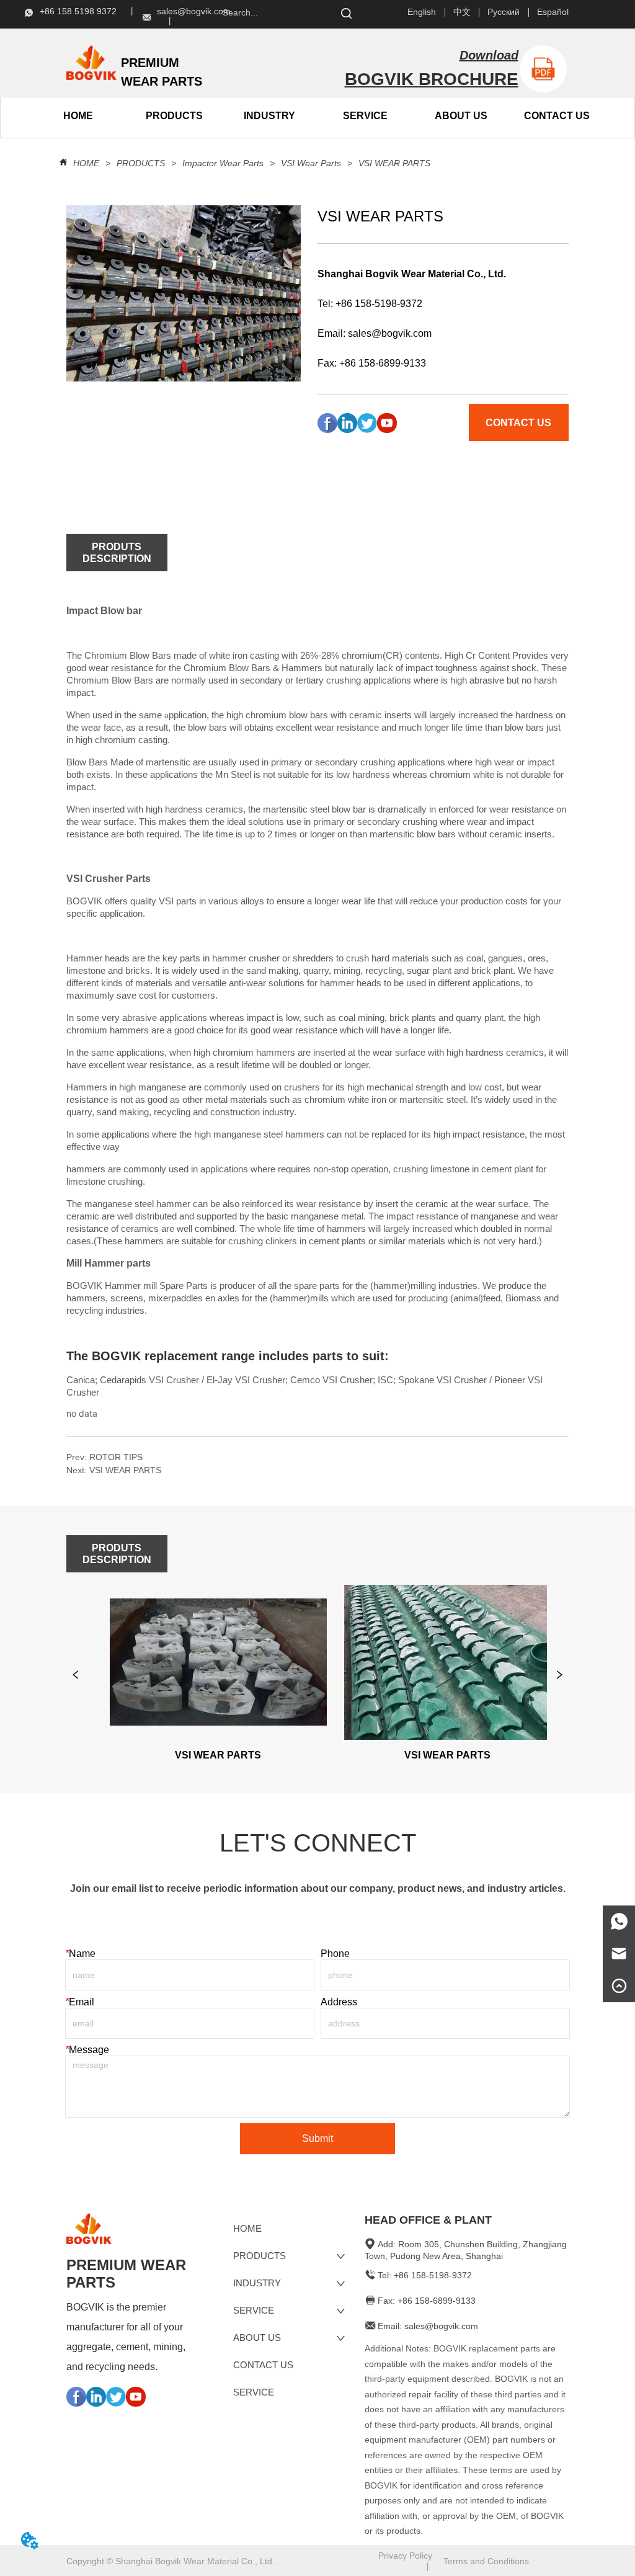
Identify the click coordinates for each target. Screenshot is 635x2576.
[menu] (126, 116)
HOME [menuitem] (78, 116)
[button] (174, 116)
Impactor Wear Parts (223, 163)
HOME (86, 163)
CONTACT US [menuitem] (557, 116)
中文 (462, 12)
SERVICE (365, 116)
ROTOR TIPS (116, 1457)
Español (553, 12)
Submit (317, 2138)
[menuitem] (174, 116)
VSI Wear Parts (311, 163)
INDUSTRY (269, 116)
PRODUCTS (141, 163)
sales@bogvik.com (390, 333)
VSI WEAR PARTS (394, 163)
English (422, 12)
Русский (504, 12)
